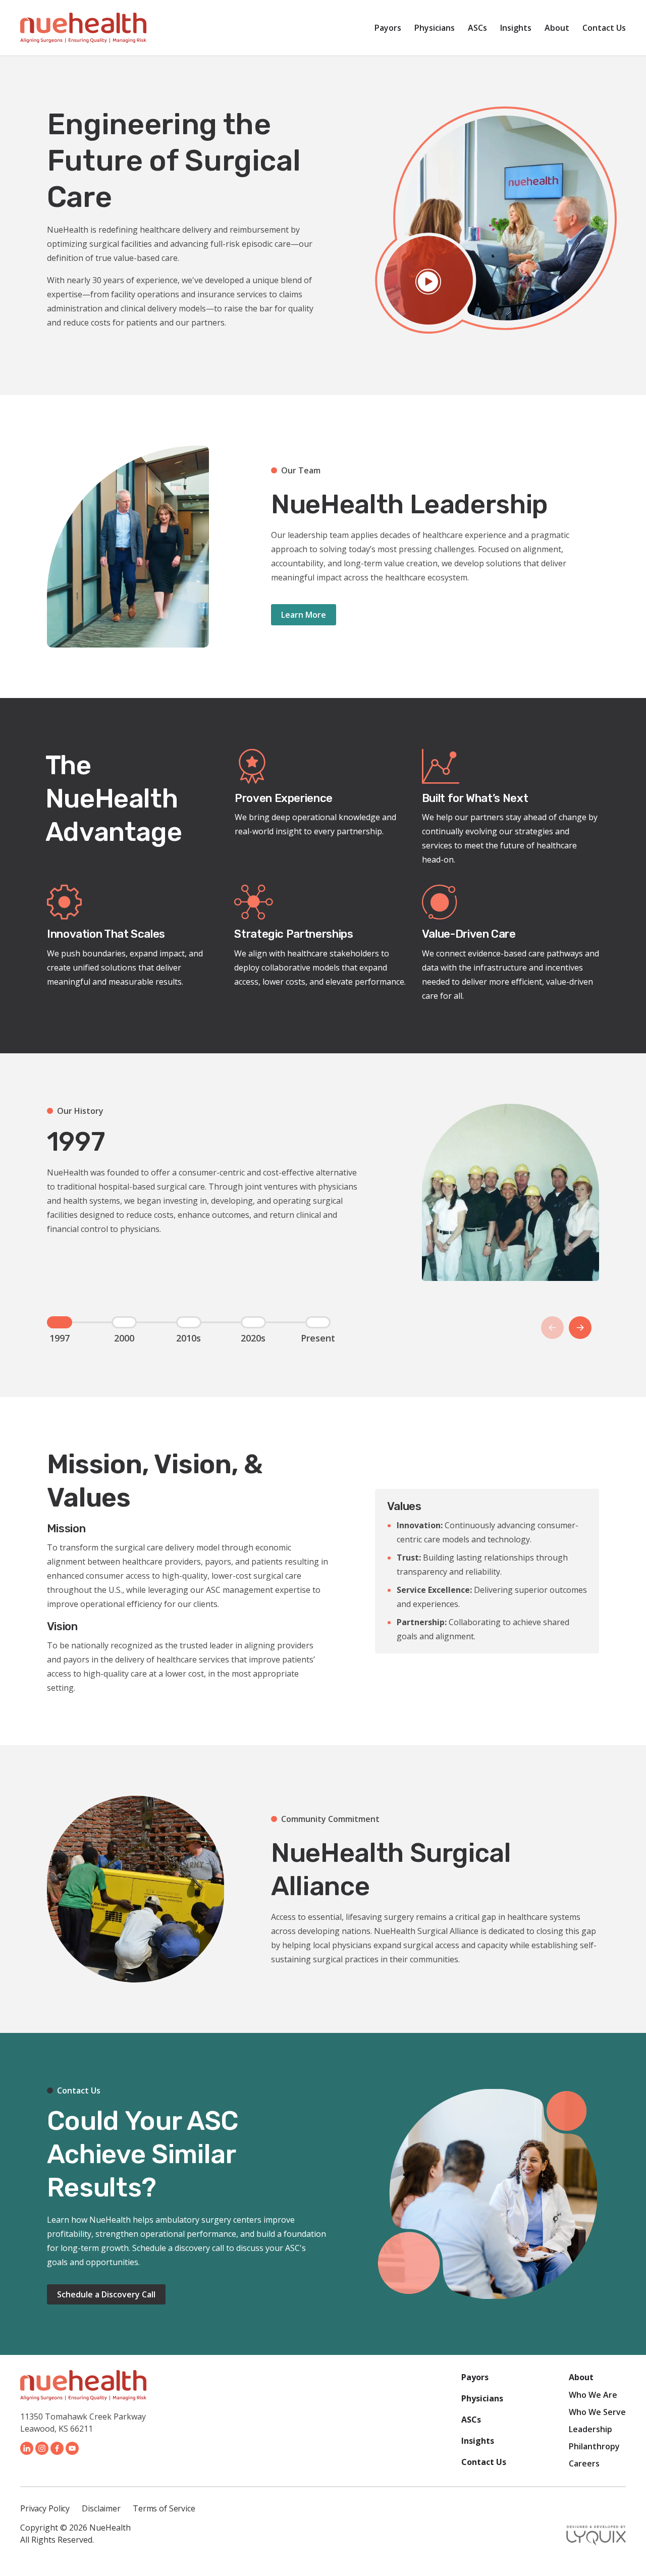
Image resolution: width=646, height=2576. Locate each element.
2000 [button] (124, 1322)
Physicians (435, 28)
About (557, 28)
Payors (388, 28)
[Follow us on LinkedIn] (27, 2448)
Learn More (304, 615)
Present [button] (318, 1322)
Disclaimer (101, 2508)
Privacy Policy (45, 2508)
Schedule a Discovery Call (106, 2294)
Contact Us (604, 28)
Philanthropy (594, 2446)
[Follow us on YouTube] (72, 2448)
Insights (516, 28)
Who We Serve (597, 2412)
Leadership (590, 2429)
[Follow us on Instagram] (42, 2448)
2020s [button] (253, 1322)
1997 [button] (60, 1322)
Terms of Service (164, 2508)
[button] (580, 1328)
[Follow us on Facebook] (57, 2448)
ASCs (477, 28)
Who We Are (593, 2395)
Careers (584, 2463)
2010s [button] (189, 1322)
